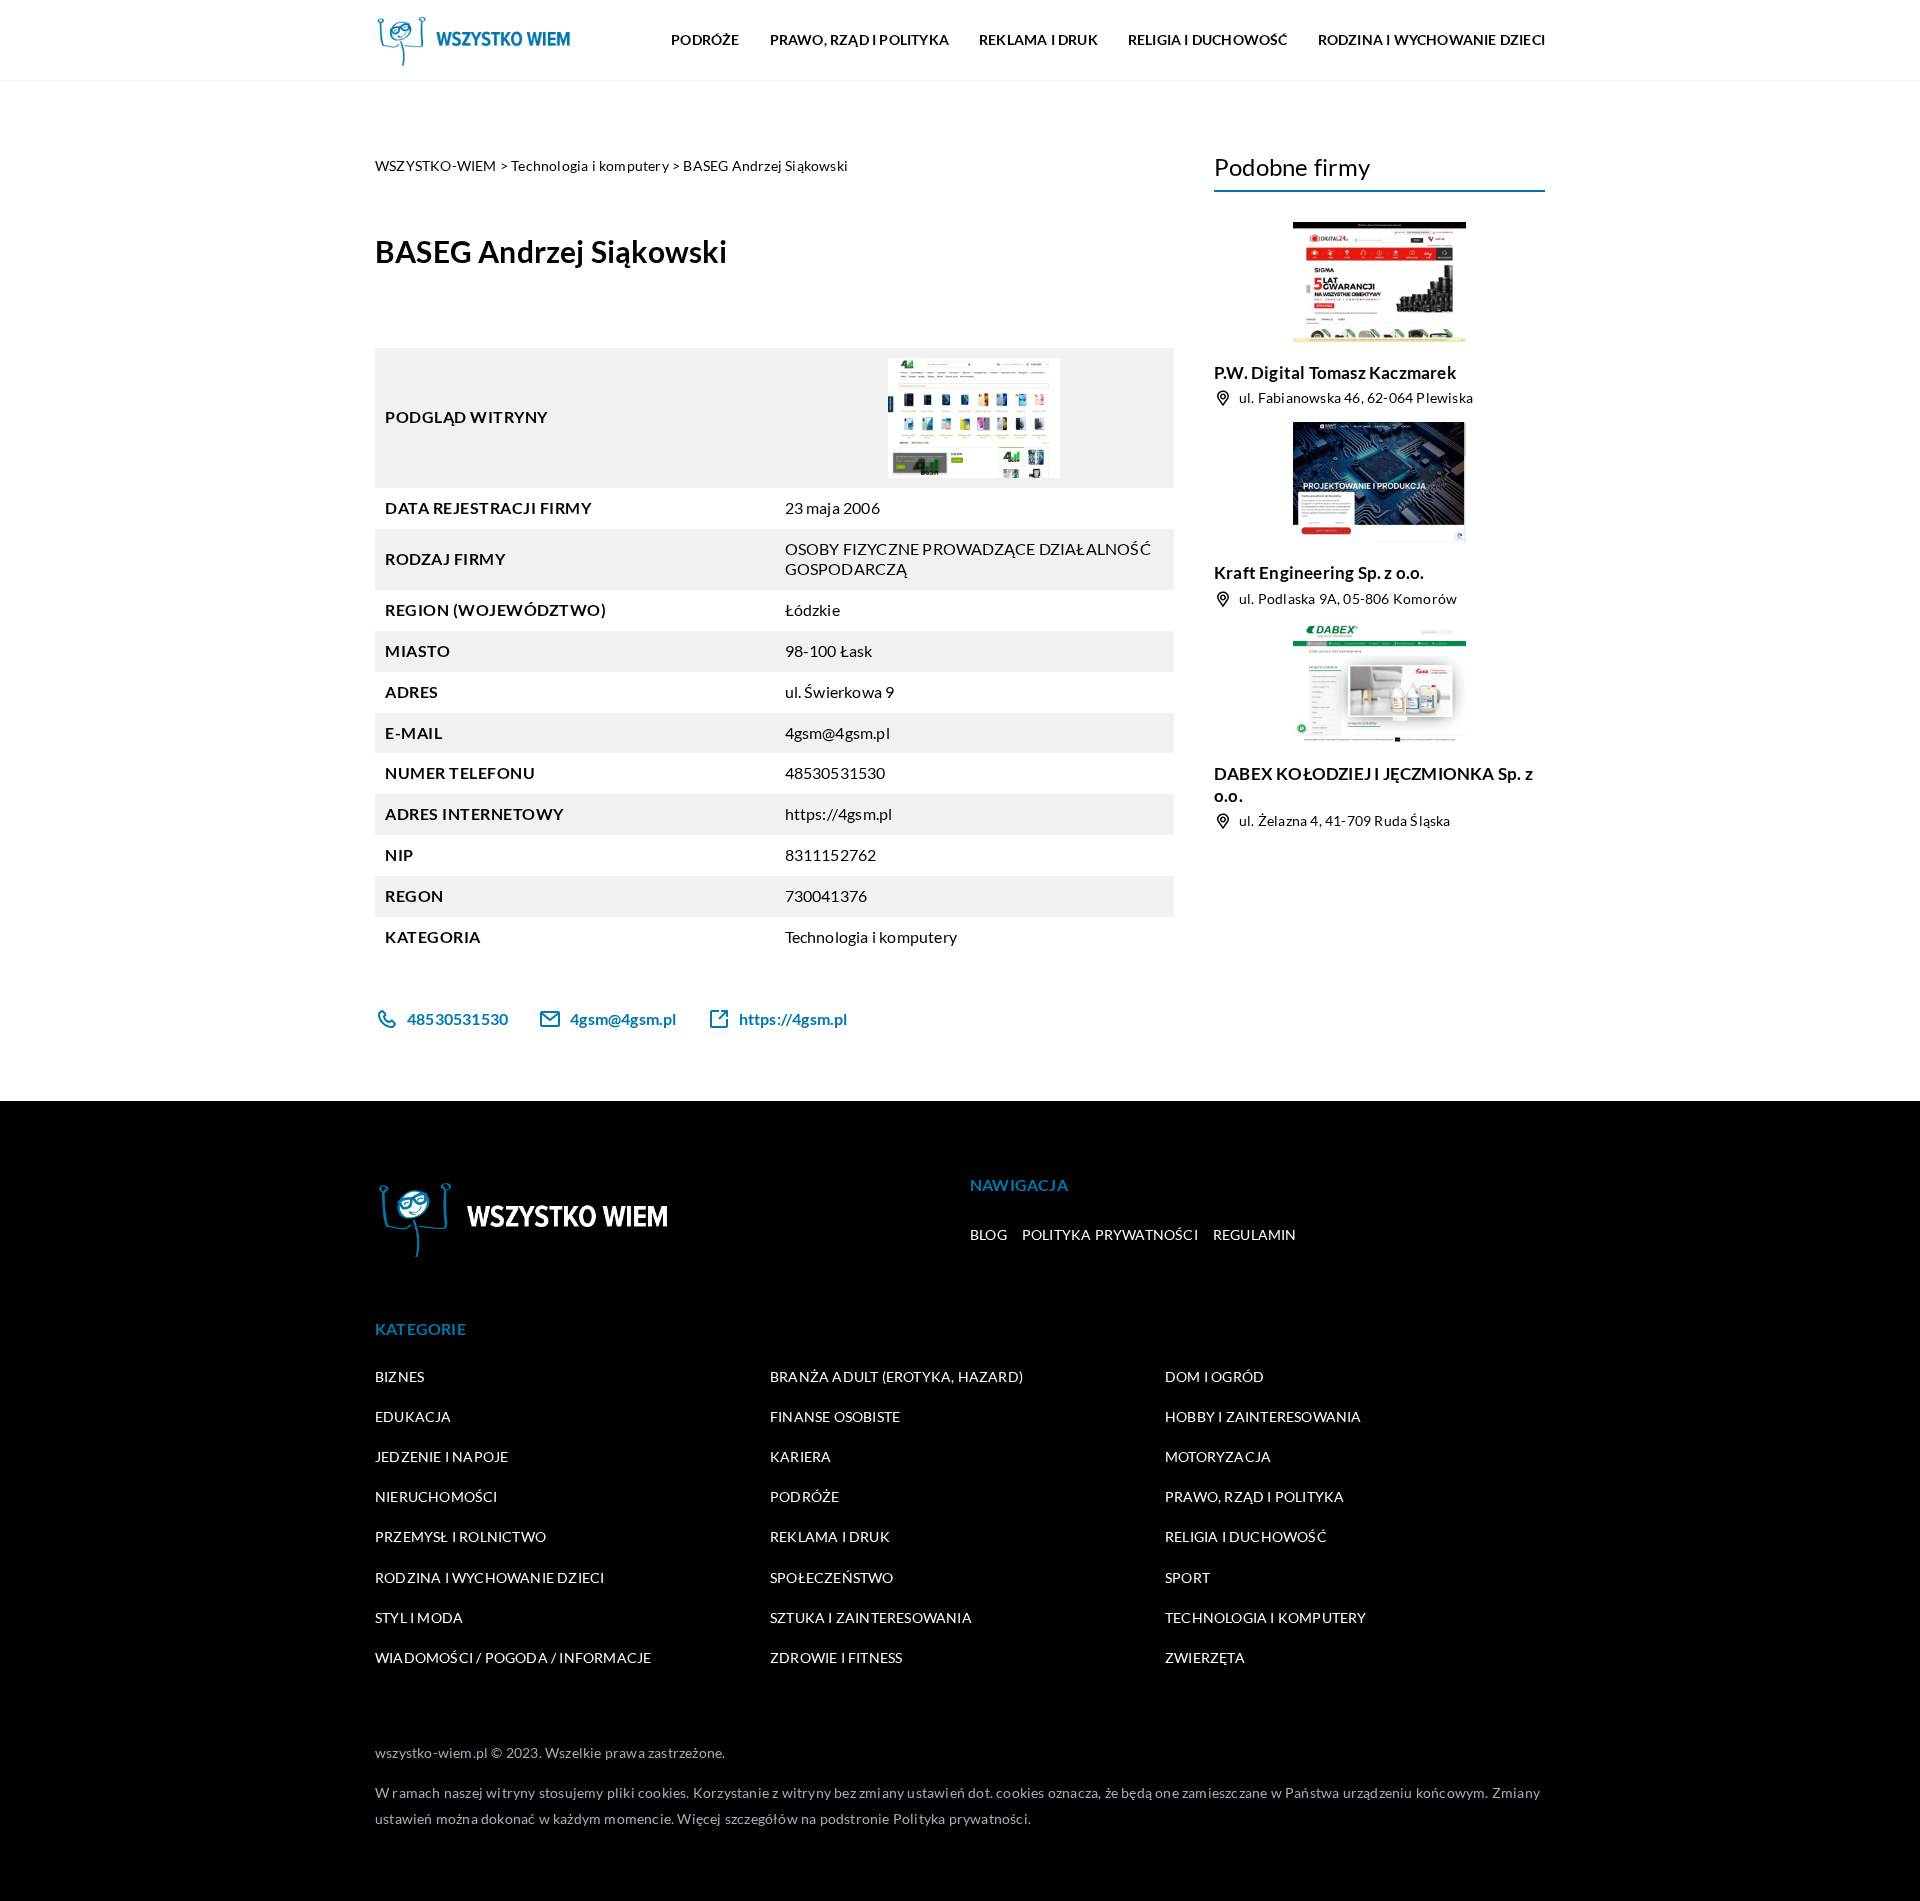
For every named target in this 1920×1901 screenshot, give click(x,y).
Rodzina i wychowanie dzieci (1431, 39)
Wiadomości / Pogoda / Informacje (513, 1657)
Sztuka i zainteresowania (871, 1617)
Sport (1187, 1577)
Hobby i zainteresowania (1263, 1416)
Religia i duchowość (1208, 39)
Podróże (705, 39)
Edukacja (413, 1416)
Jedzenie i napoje (441, 1456)
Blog (988, 1234)
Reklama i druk (1038, 39)
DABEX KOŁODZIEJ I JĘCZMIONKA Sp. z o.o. (1373, 784)
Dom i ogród (1214, 1376)
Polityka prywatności (1110, 1234)
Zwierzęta (1205, 1657)
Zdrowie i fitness (836, 1657)
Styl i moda (419, 1617)
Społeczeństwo (832, 1577)
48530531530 (835, 772)
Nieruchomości (436, 1496)
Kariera (800, 1456)
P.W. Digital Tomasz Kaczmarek (1335, 372)
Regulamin (1255, 1234)
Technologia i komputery (871, 936)
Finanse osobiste (835, 1416)
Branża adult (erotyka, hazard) (896, 1376)
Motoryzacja (1218, 1456)
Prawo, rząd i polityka (859, 39)
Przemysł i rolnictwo (460, 1536)
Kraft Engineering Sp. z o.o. (1319, 572)
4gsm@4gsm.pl (837, 732)
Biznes (399, 1376)
